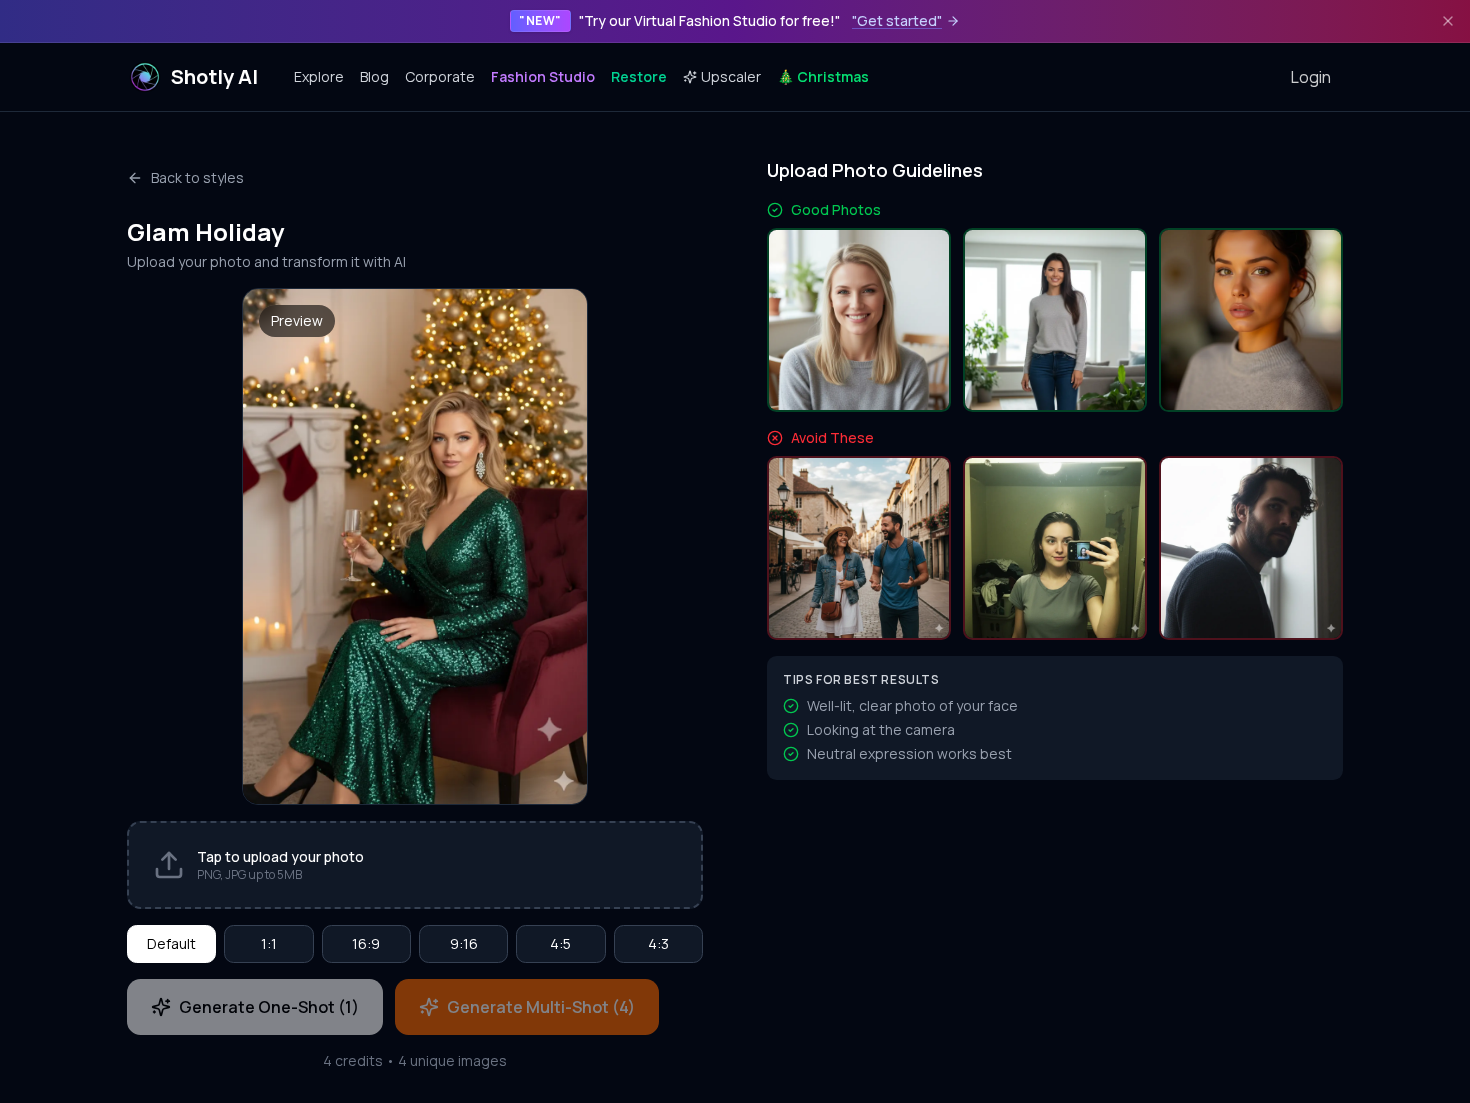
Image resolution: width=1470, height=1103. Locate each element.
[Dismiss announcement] (1448, 21)
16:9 (366, 943)
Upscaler (731, 76)
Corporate (440, 76)
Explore (319, 76)
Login (1311, 77)
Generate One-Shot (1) (269, 1007)
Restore (639, 76)
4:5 (560, 943)
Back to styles (197, 177)
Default (171, 943)
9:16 (464, 943)
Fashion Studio (543, 76)
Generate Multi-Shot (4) (541, 1007)
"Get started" (897, 20)
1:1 (269, 943)
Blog (374, 76)
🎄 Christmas (823, 76)
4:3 (658, 943)
